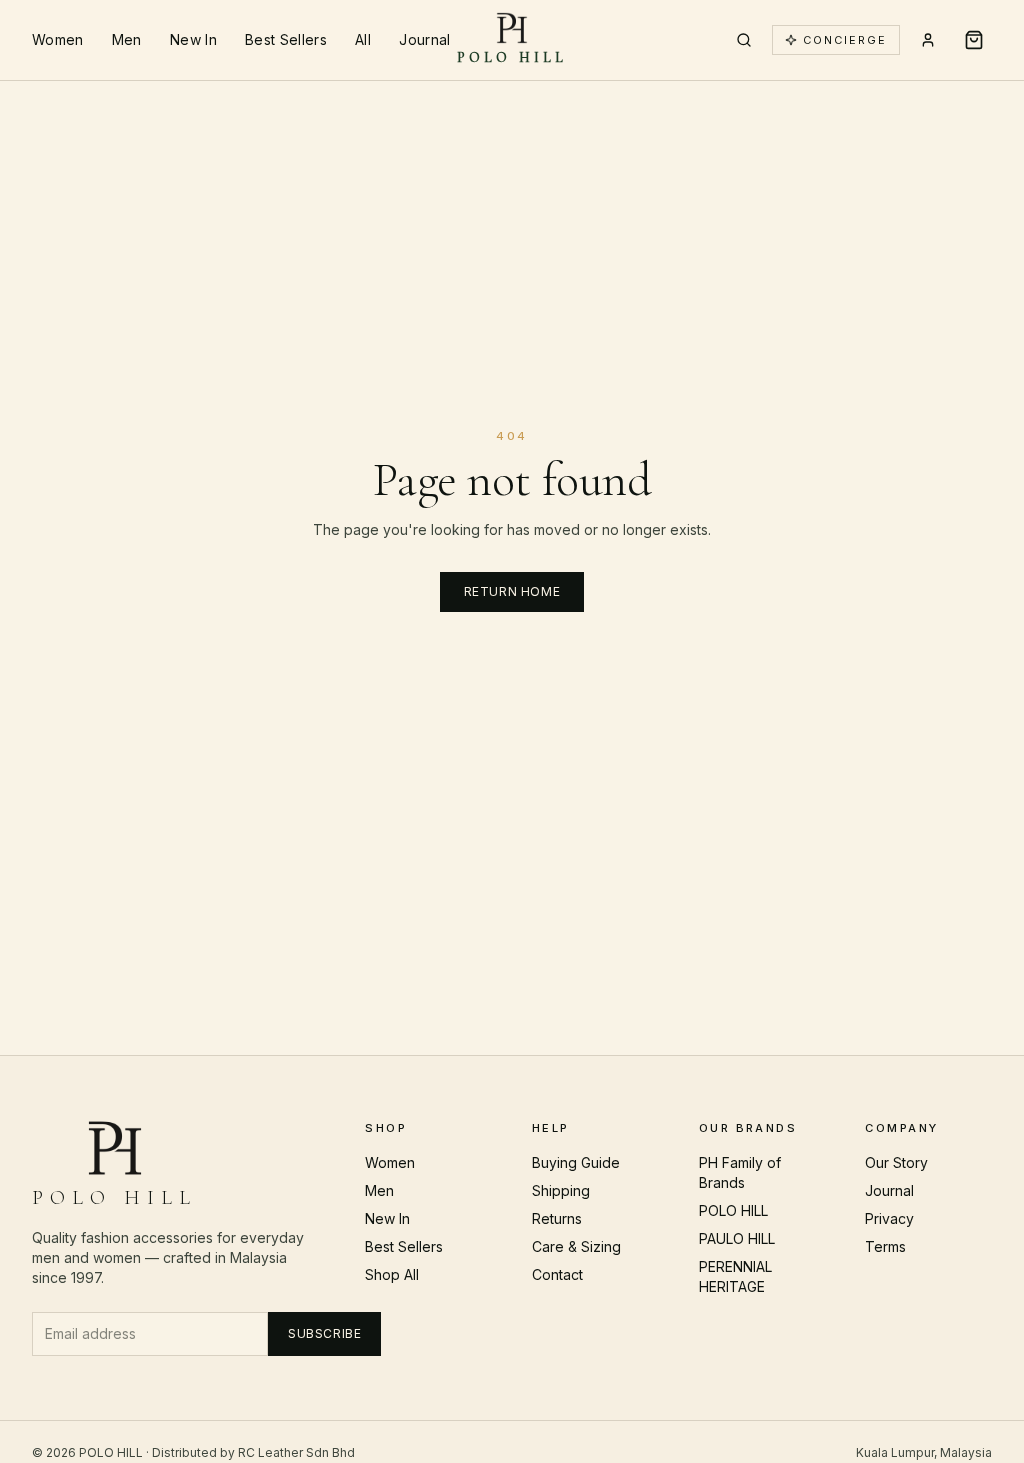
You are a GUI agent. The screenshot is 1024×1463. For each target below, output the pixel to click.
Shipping (561, 1190)
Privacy (889, 1218)
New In (193, 39)
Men (127, 39)
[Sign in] (928, 40)
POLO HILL (733, 1210)
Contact (557, 1274)
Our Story (896, 1162)
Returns (557, 1218)
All (363, 39)
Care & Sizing (576, 1246)
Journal (424, 39)
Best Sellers (286, 39)
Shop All (392, 1274)
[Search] (744, 40)
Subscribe (324, 1333)
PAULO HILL (737, 1238)
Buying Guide (576, 1162)
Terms (885, 1246)
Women (58, 39)
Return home (512, 591)
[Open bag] (974, 40)
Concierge (845, 40)
